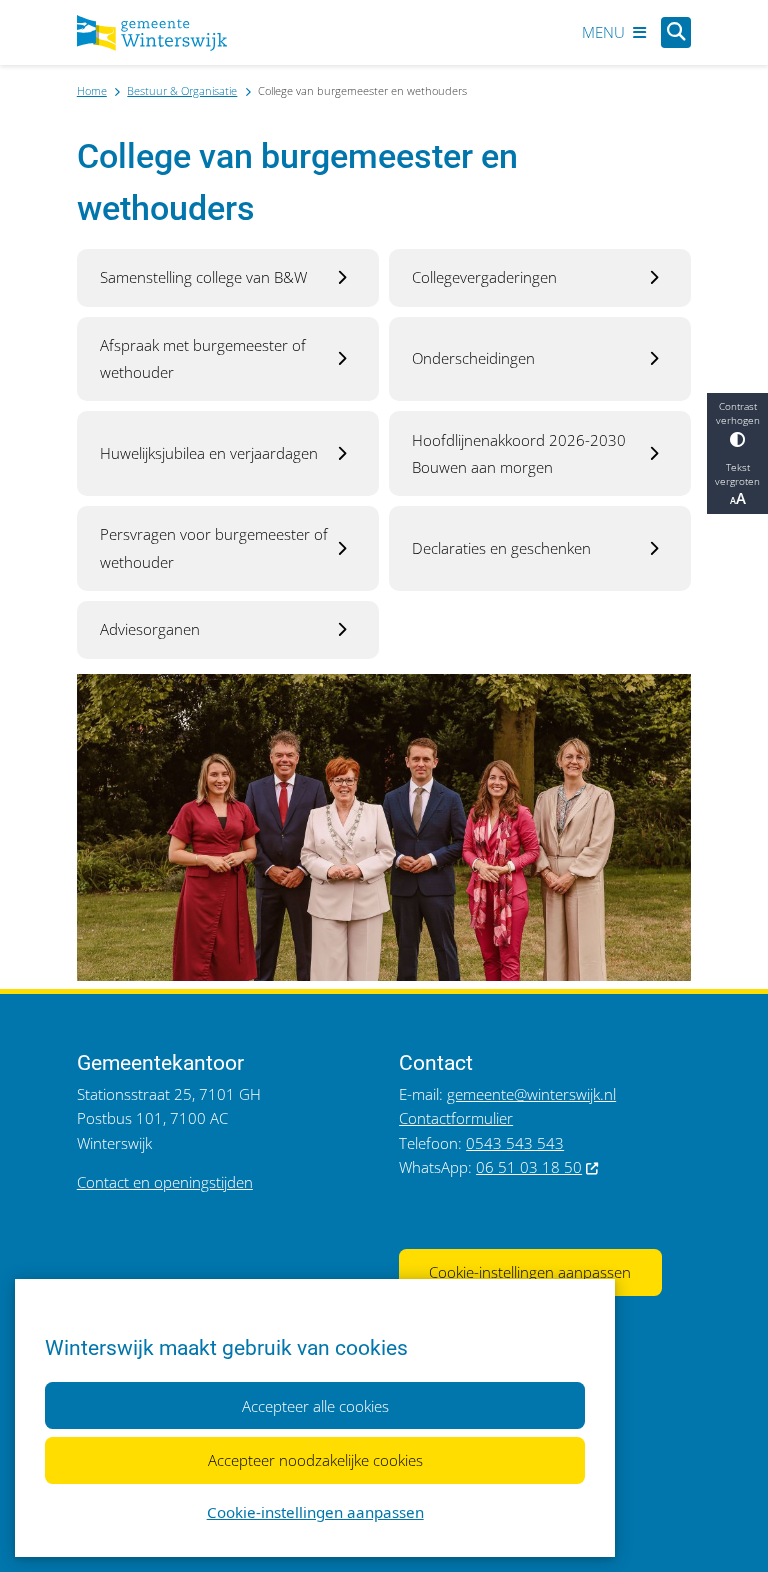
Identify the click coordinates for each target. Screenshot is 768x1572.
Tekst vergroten (737, 474)
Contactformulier (456, 1118)
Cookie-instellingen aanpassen (315, 1512)
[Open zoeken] (676, 32)
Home (92, 90)
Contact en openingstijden (165, 1182)
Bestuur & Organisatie (182, 90)
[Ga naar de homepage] (152, 33)
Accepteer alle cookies (315, 1406)
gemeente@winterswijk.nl (531, 1094)
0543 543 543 (515, 1143)
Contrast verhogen (738, 413)
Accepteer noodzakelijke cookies (315, 1460)
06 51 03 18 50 (529, 1167)
